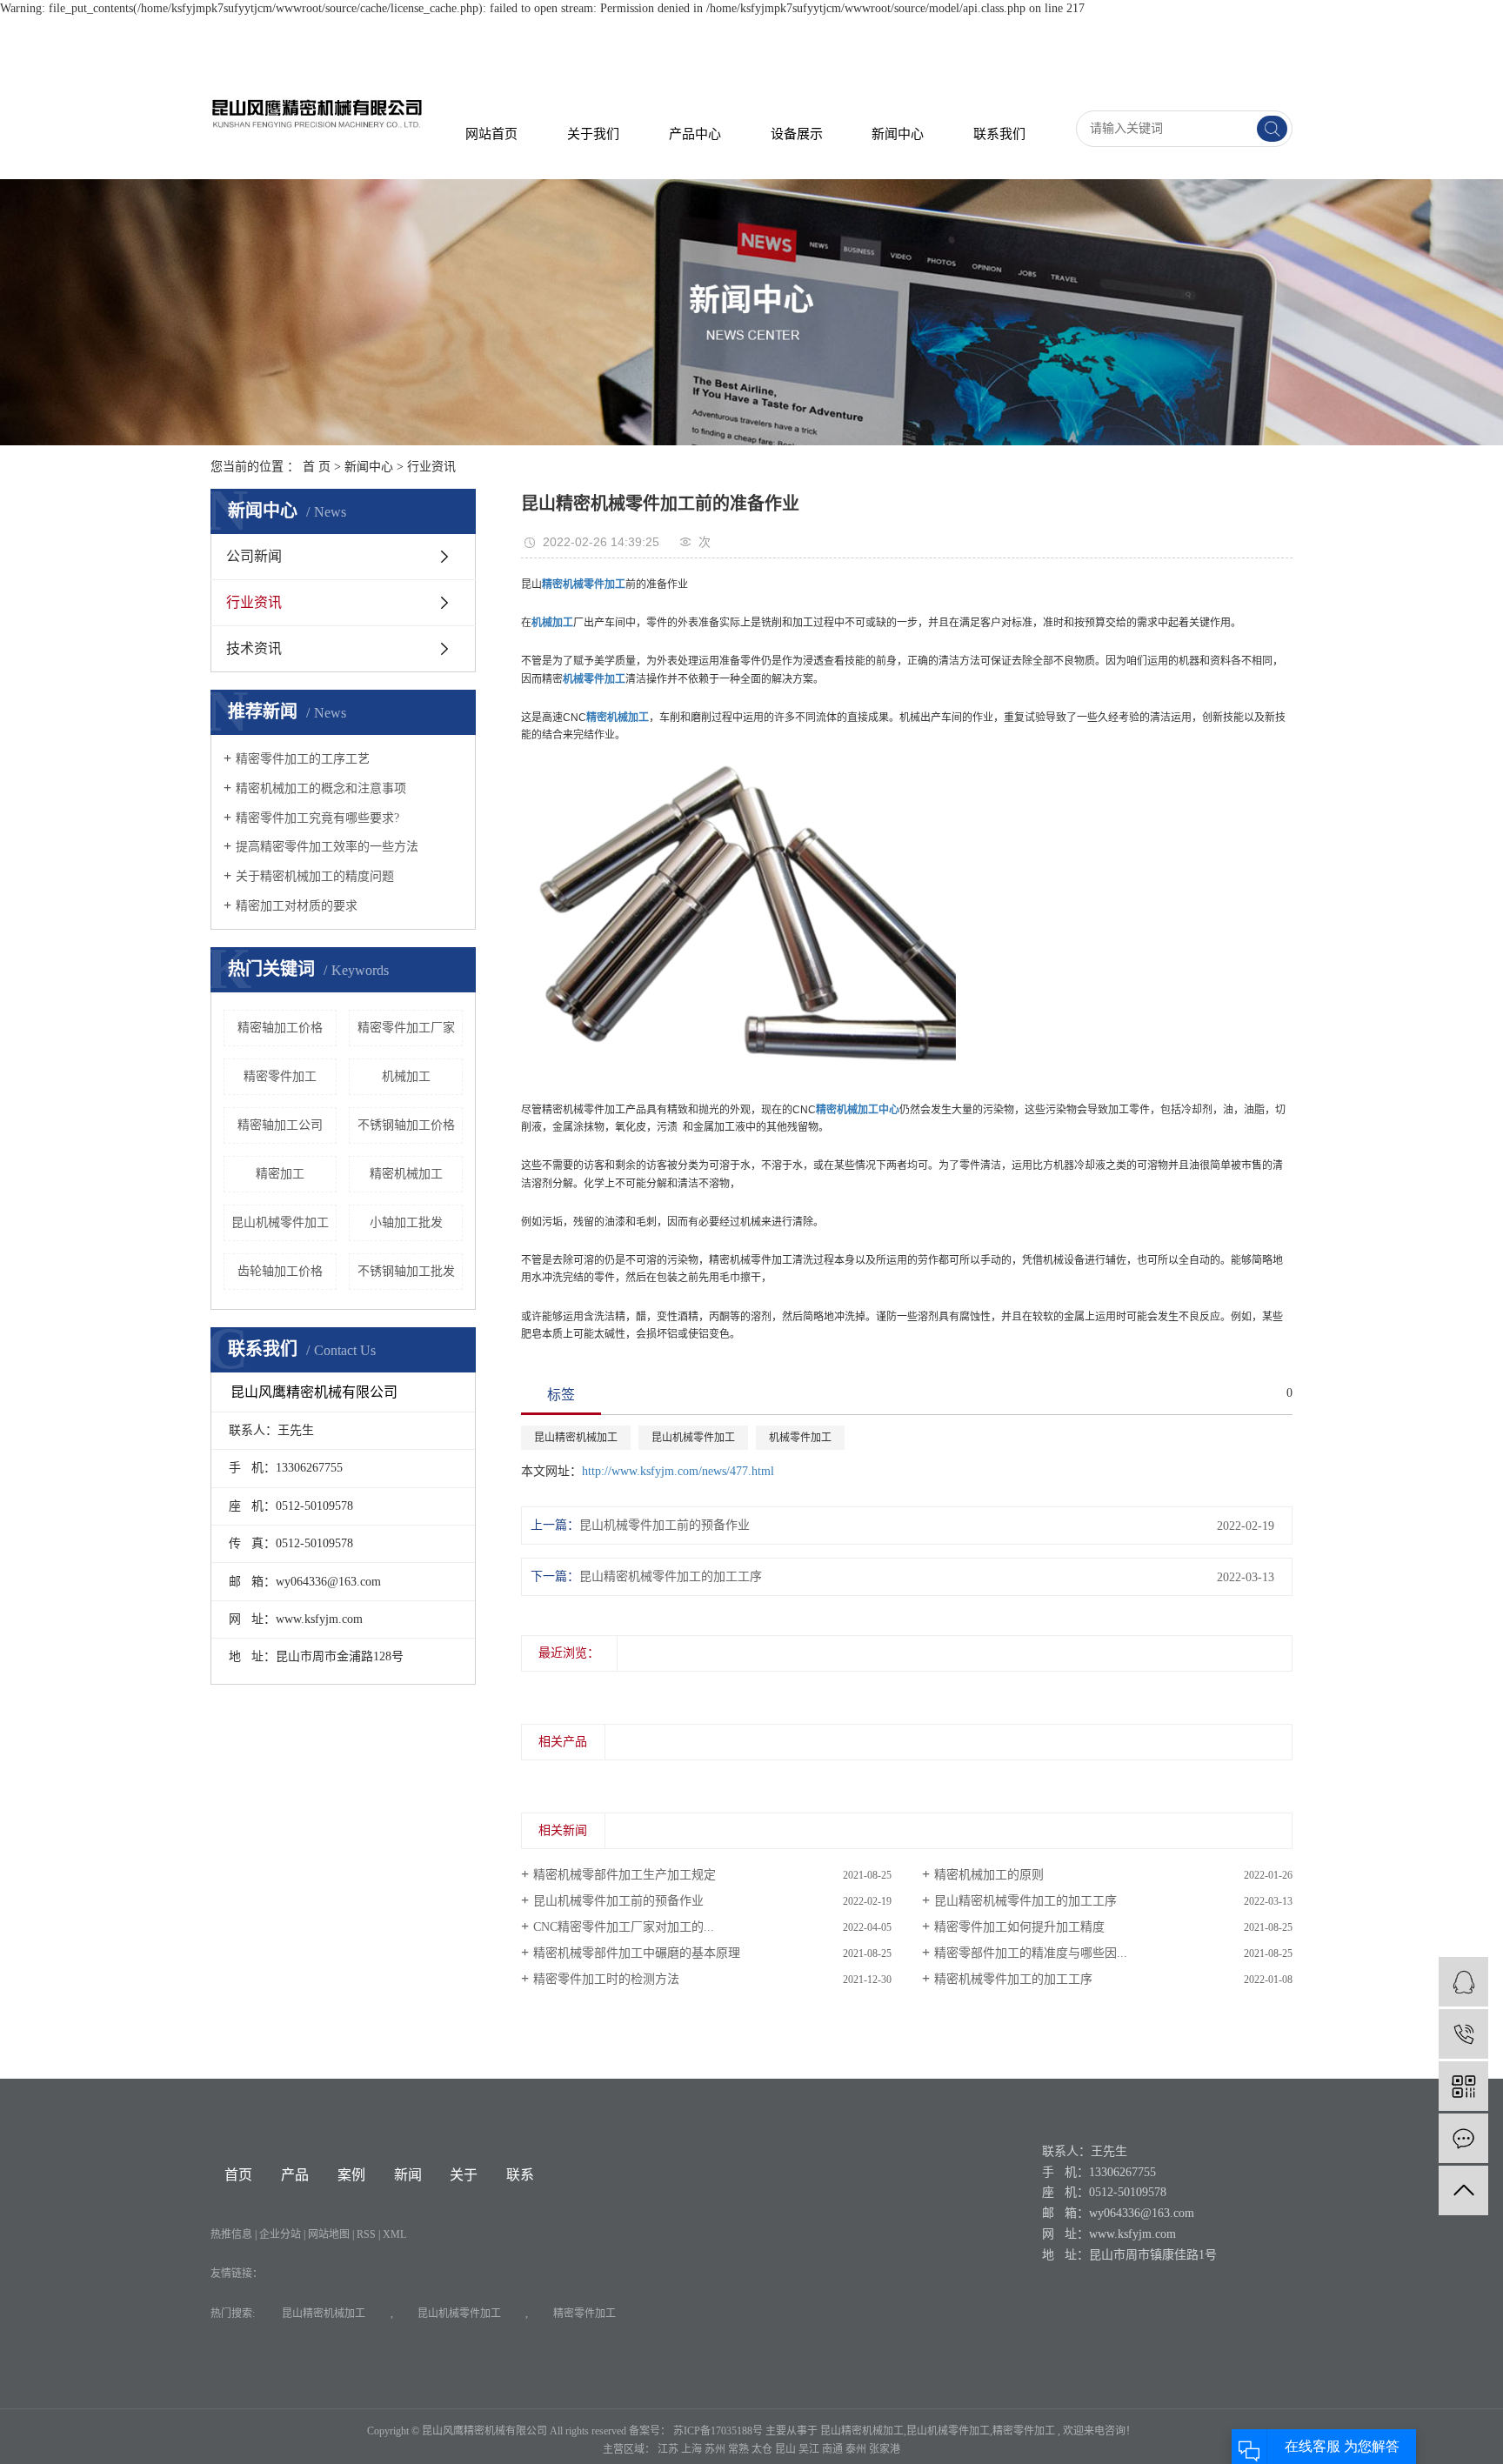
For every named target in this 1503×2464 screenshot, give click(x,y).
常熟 (740, 2449)
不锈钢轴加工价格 (406, 1125)
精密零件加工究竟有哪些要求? (317, 818)
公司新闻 (254, 556)
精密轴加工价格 (280, 1028)
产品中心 (695, 134)
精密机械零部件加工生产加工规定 (625, 1875)
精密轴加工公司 (280, 1125)
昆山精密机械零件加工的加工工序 (671, 1576)
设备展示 (797, 134)
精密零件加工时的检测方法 (606, 1979)
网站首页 (491, 134)
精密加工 (280, 1174)
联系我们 (999, 134)
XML (394, 2234)
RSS (366, 2234)
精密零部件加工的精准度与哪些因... (1031, 1953)
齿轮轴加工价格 (280, 1271)
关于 (464, 2175)
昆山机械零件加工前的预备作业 (665, 1525)
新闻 (408, 2175)
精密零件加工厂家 (406, 1028)
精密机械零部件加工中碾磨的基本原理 (637, 1953)
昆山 (787, 2449)
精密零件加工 (280, 1076)
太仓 (763, 2449)
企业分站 (280, 2234)
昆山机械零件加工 (280, 1222)
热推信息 (231, 2234)
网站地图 (330, 2234)
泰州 (857, 2449)
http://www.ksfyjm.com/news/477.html (678, 1471)
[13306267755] (1463, 2034)
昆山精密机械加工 (576, 1438)
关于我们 (593, 134)
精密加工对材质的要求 (297, 906)
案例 (351, 2175)
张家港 (885, 2449)
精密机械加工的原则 (989, 1875)
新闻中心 (898, 134)
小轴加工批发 (406, 1222)
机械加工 (406, 1076)
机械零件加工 (800, 1438)
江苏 (669, 2449)
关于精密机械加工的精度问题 (315, 876)
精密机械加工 (406, 1174)
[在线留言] (1463, 2138)
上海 (693, 2449)
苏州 (716, 2449)
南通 (834, 2449)
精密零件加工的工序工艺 (303, 759)
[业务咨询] (1463, 1982)
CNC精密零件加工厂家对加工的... (624, 1927)
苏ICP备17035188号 (718, 2431)
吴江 (810, 2449)
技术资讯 (254, 648)
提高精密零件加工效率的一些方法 (327, 847)
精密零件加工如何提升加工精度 (1019, 1927)
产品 (295, 2175)
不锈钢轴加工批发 (406, 1271)
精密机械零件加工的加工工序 (1013, 1979)
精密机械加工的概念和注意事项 (321, 788)
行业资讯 (431, 467)
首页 (238, 2175)
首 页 (317, 467)
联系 (520, 2175)
